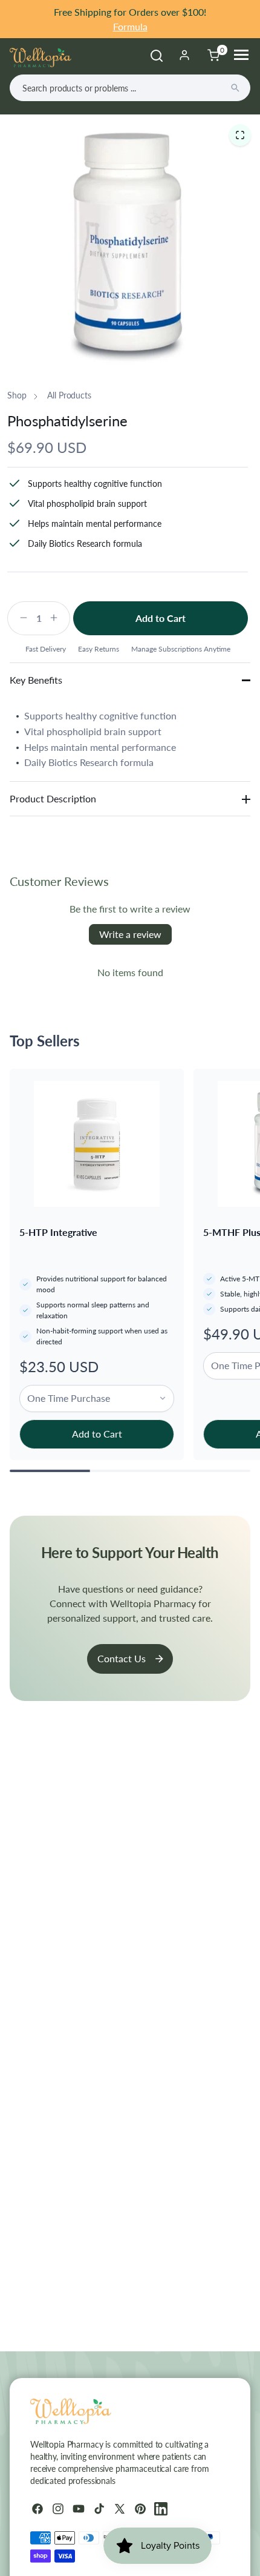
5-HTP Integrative (58, 1232)
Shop (17, 395)
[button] (240, 135)
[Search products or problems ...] (235, 88)
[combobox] (130, 88)
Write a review (130, 934)
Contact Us (122, 1658)
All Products (69, 395)
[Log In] (184, 55)
